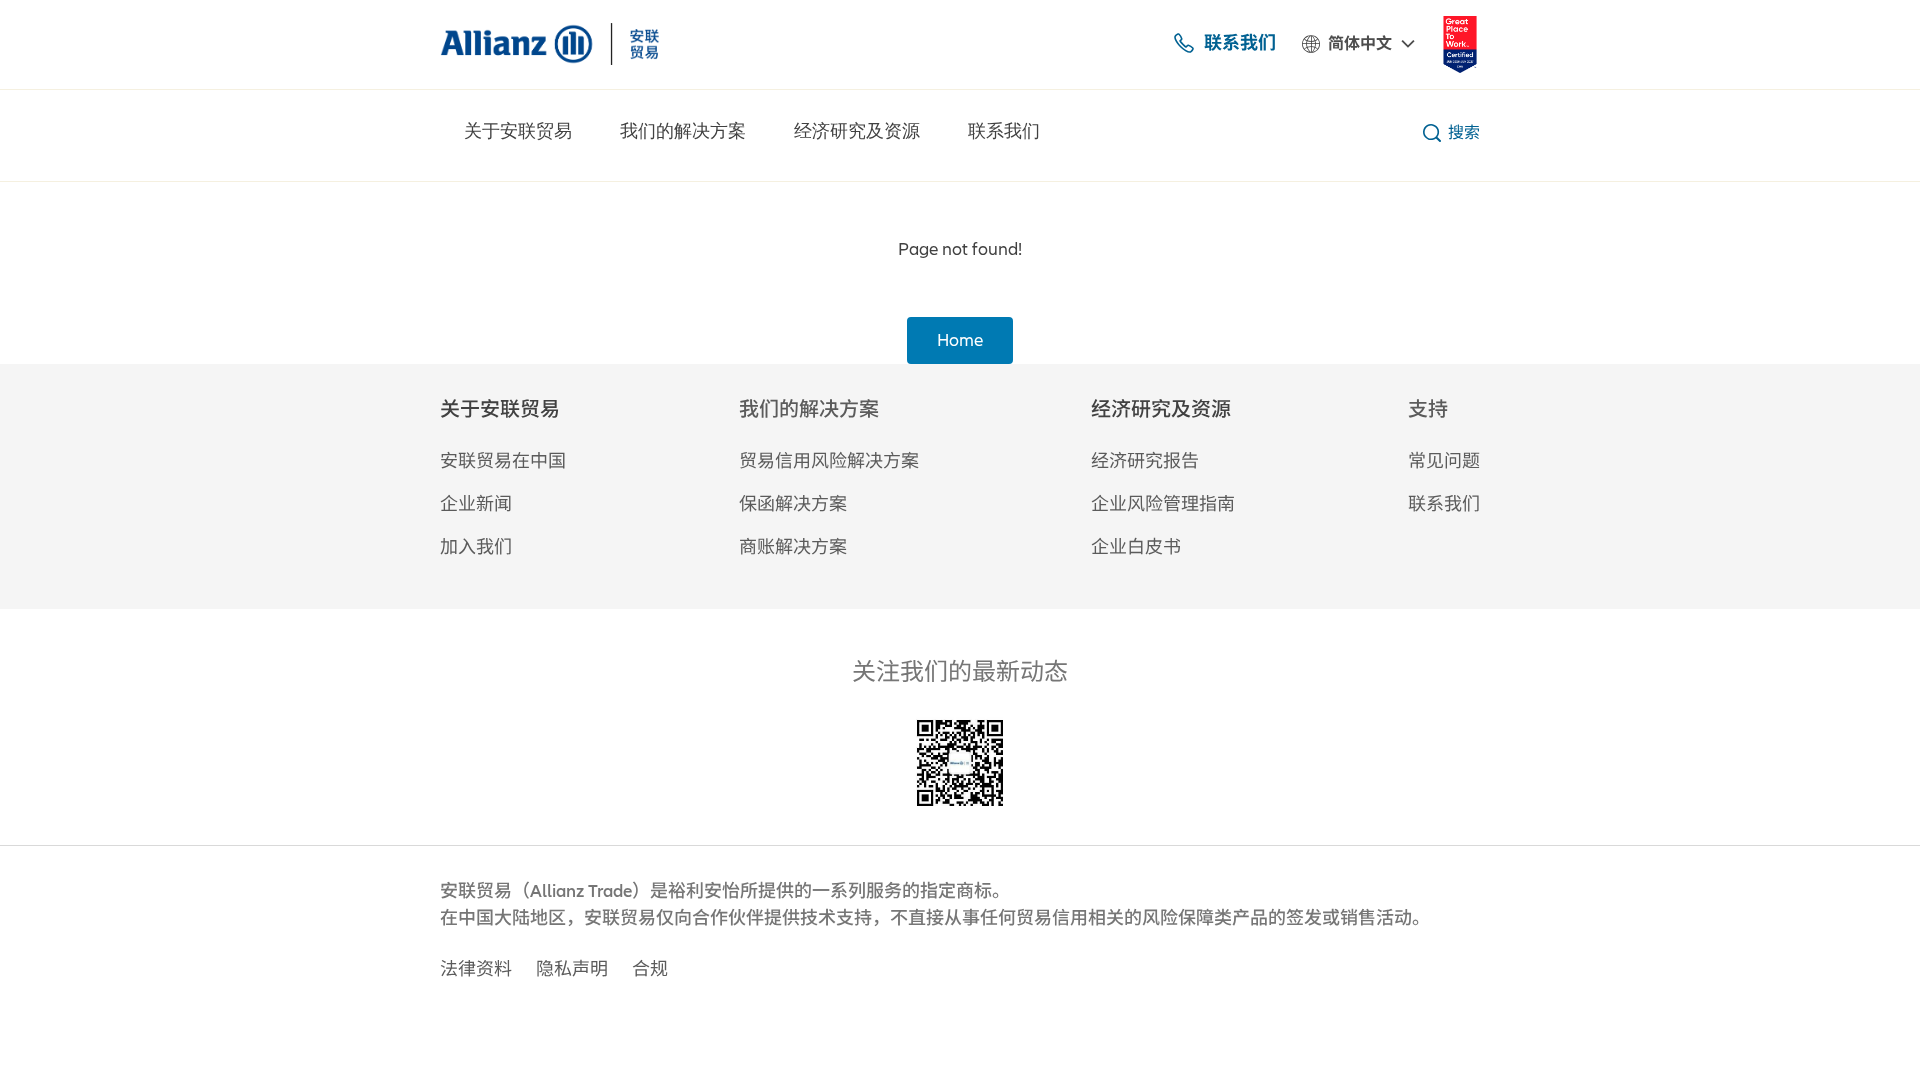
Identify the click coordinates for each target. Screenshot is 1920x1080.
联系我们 (1240, 43)
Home (960, 340)
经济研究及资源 (857, 131)
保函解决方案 (793, 504)
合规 (650, 969)
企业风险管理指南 (1163, 504)
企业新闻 (476, 504)
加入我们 (476, 547)
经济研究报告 (1145, 461)
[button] (503, 410)
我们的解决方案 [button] (809, 410)
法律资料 (476, 969)
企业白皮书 (1136, 547)
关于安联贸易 (518, 131)
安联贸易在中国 (503, 461)
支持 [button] (1428, 410)
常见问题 (1444, 461)
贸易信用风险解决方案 (829, 461)
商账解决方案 (793, 547)
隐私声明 (572, 969)
